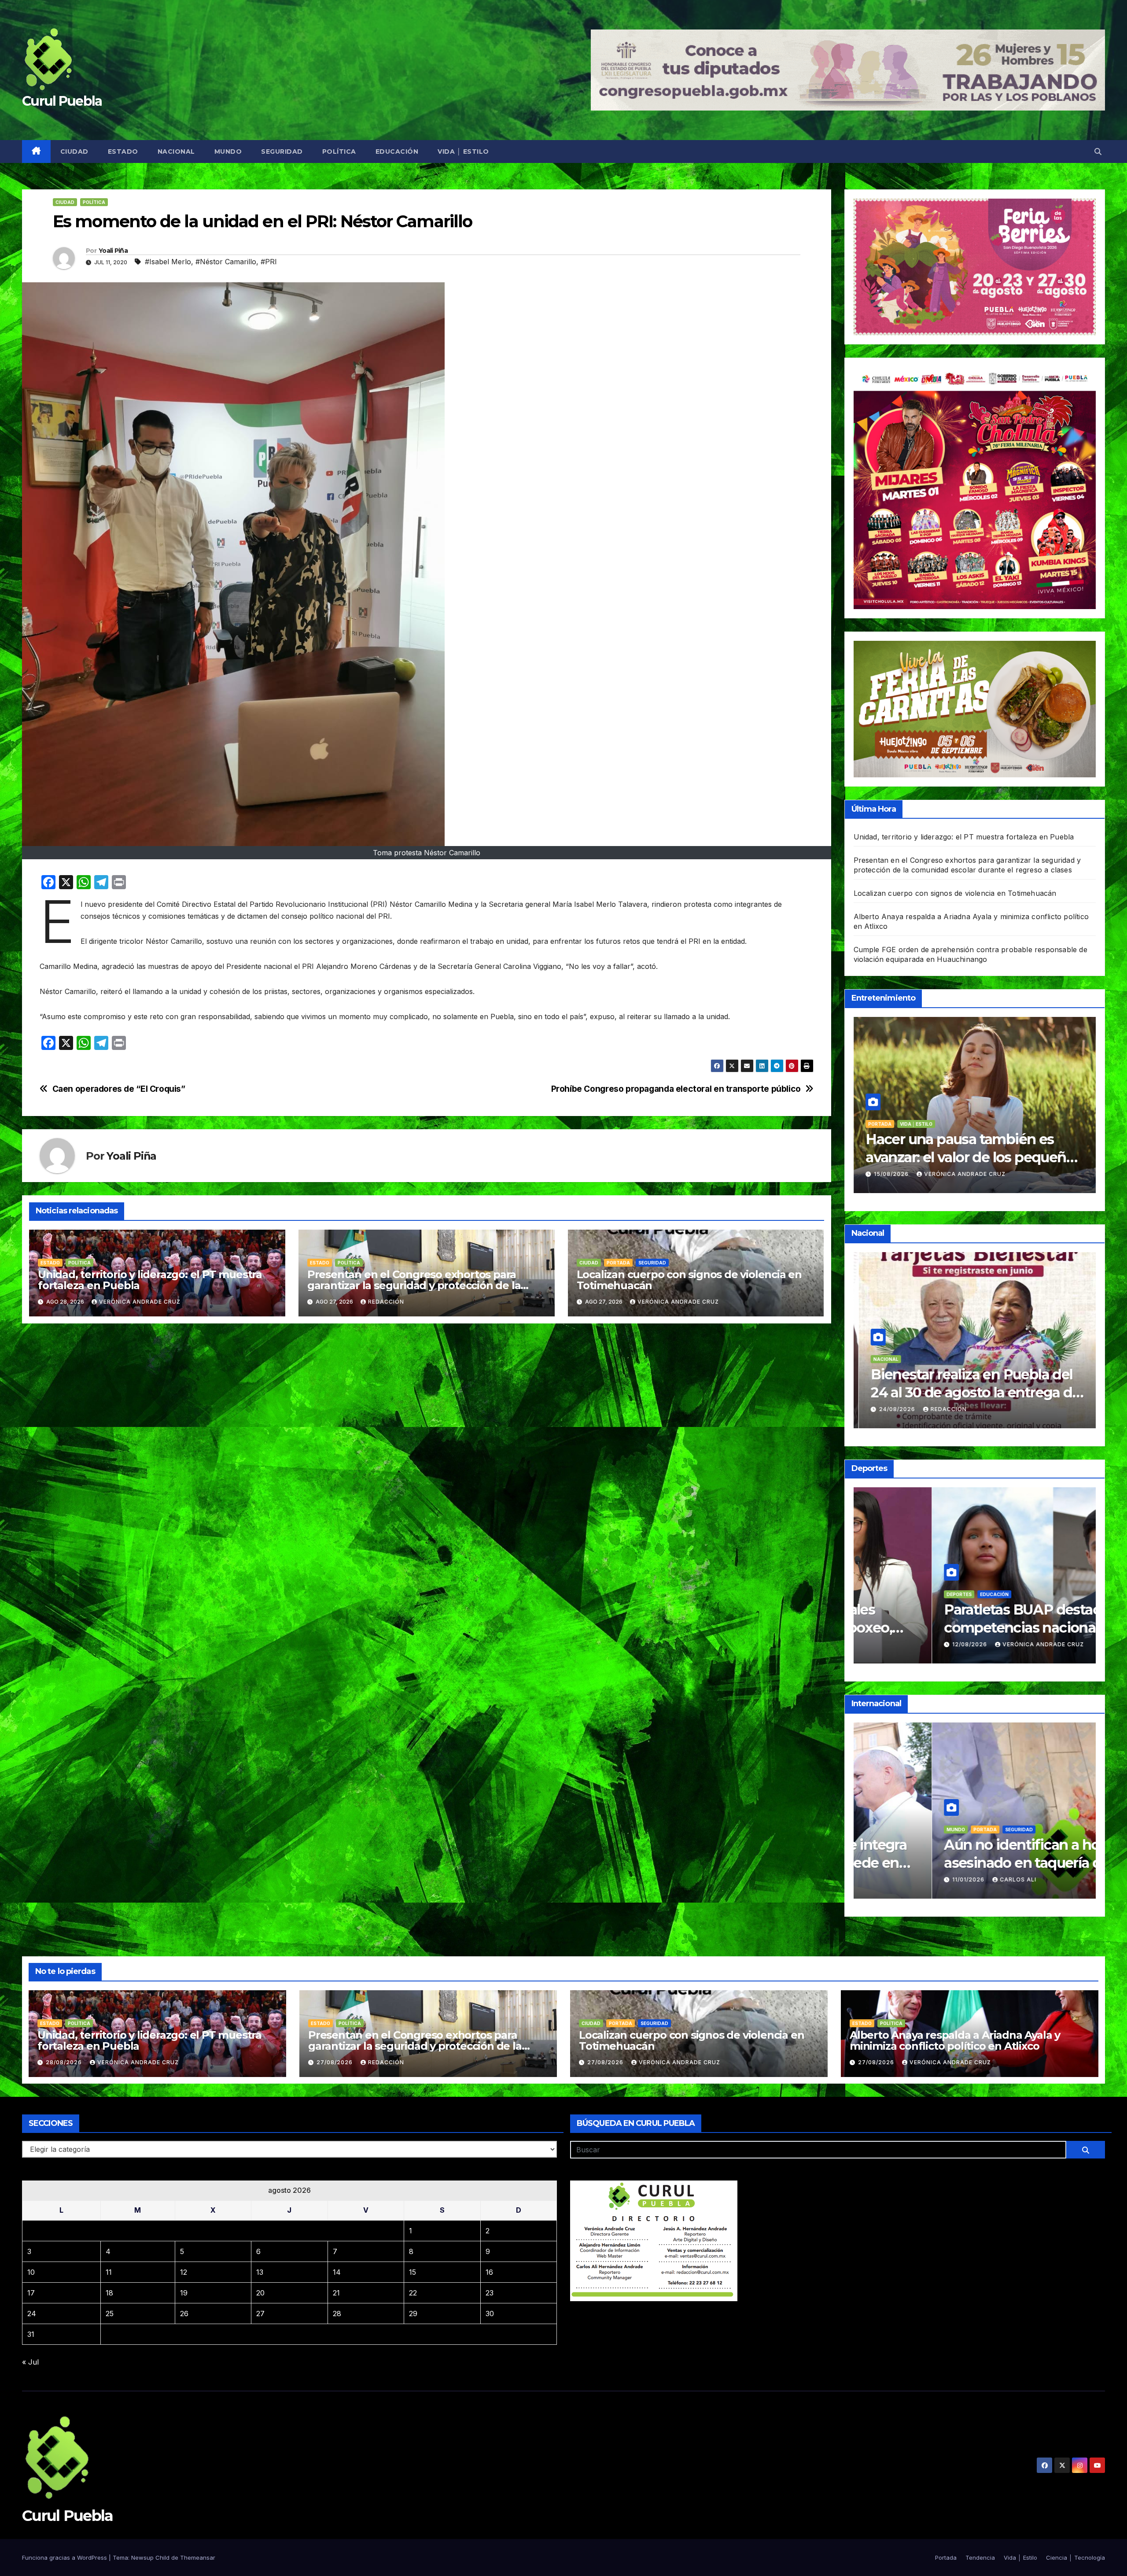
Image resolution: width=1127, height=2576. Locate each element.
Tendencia (882, 1124)
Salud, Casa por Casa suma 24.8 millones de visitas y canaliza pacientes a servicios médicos (969, 1393)
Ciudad (74, 152)
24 (32, 2314)
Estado (123, 152)
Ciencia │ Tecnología (1075, 2558)
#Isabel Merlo (168, 262)
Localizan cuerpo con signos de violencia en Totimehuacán (689, 1280)
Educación (397, 152)
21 (336, 2293)
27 (260, 2314)
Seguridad (282, 152)
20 (260, 2293)
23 (490, 2293)
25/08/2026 (893, 1409)
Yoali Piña (113, 251)
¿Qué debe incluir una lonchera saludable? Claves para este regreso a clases (968, 1157)
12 (184, 2272)
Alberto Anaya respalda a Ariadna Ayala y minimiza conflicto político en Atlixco (955, 2040)
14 (337, 2272)
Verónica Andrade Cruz (140, 1302)
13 (260, 2272)
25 (110, 2314)
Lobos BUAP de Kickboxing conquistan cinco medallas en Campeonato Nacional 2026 (964, 1628)
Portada (618, 1263)
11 (109, 2272)
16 (489, 2272)
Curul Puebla (62, 101)
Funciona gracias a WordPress (65, 2558)
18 (109, 2293)
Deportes (881, 1594)
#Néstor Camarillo (226, 262)
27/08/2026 (335, 2062)
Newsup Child (150, 2558)
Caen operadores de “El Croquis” (119, 1089)
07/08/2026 (893, 1879)
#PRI (269, 262)
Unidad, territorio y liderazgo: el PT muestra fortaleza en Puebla (150, 1280)
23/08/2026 (893, 1174)
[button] (1098, 152)
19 (184, 2293)
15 (412, 2272)
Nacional (176, 152)
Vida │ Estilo (463, 152)
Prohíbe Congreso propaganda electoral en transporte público (676, 1089)
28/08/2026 (65, 2062)
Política (339, 152)
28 (337, 2314)
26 (184, 2314)
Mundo (228, 152)
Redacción (386, 1302)
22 (413, 2293)
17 (31, 2293)
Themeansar (198, 2558)
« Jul (30, 2362)
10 (31, 2272)
